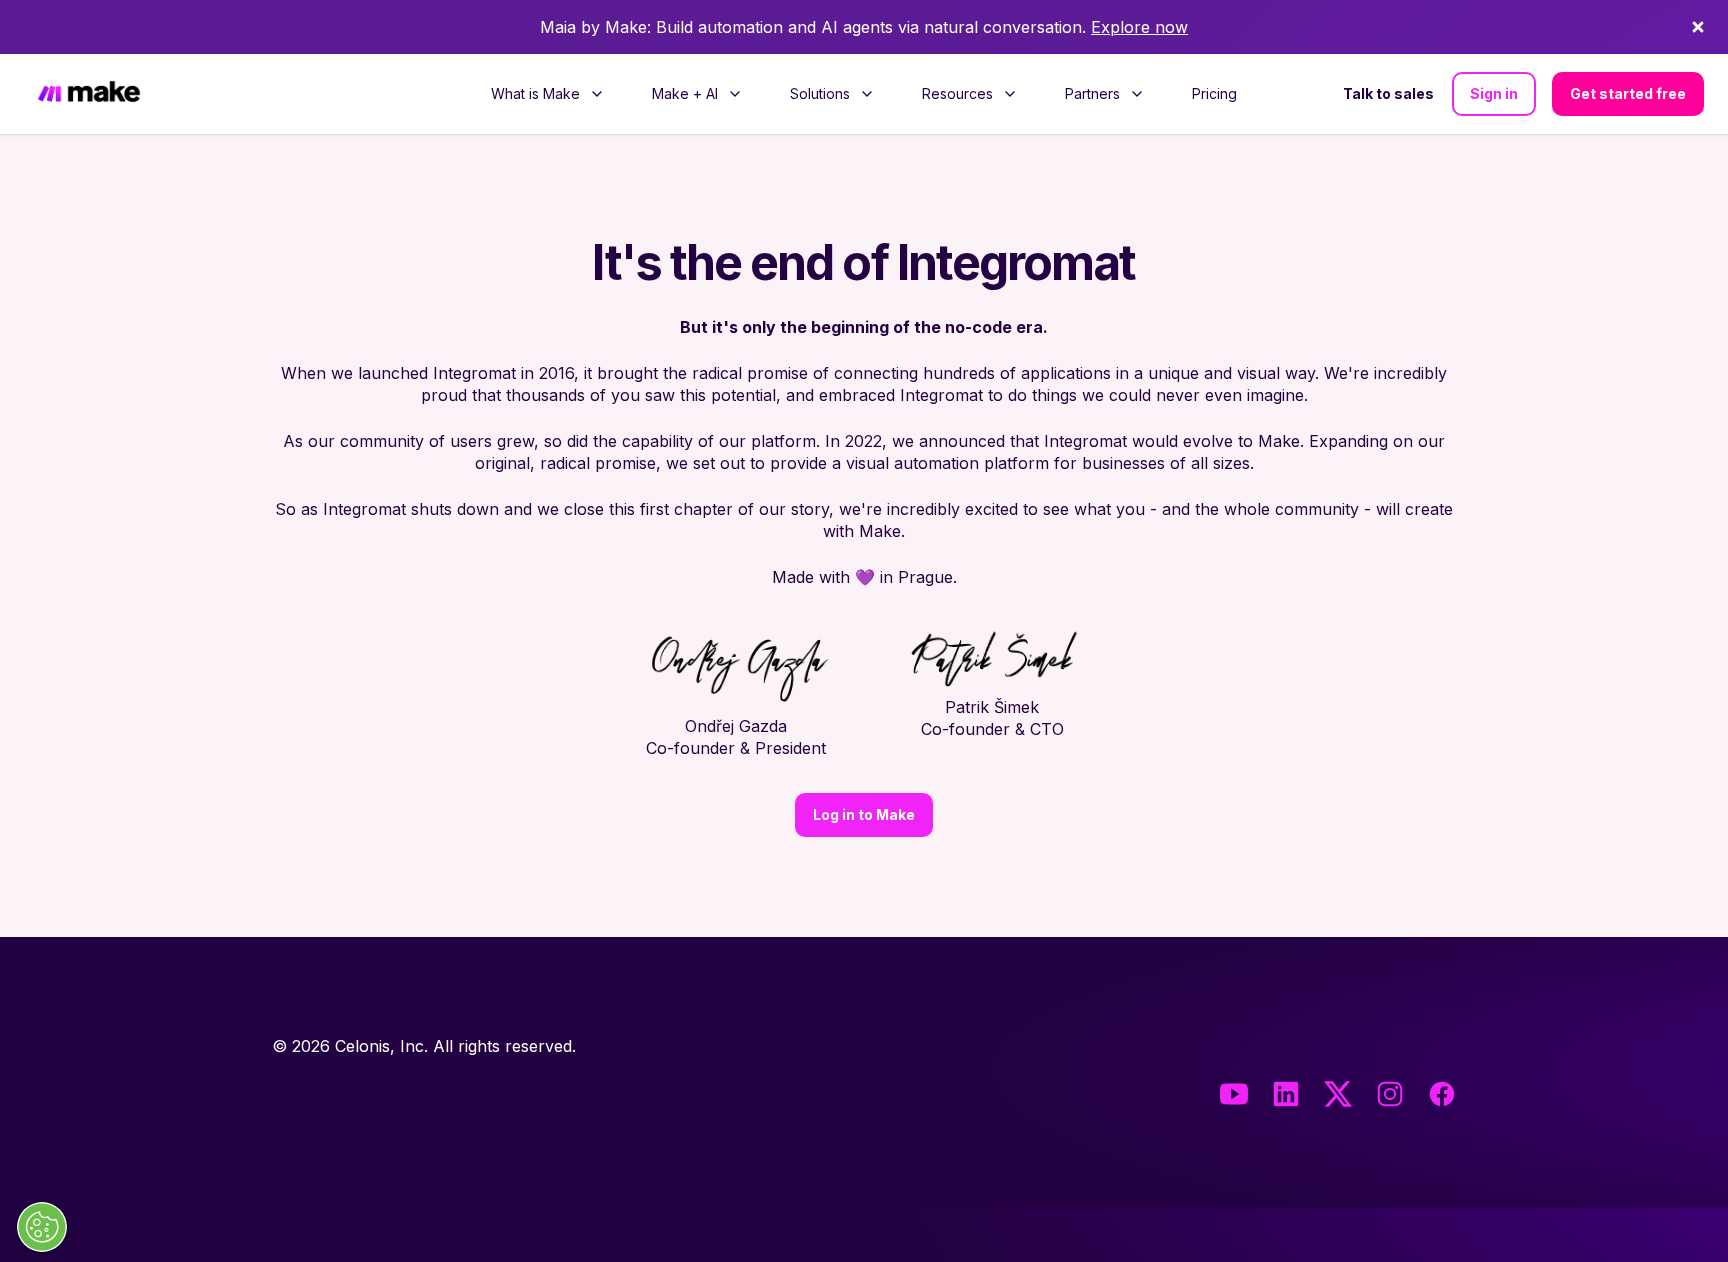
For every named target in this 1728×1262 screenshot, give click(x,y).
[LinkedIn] (1286, 1094)
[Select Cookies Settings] (42, 1227)
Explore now (1139, 27)
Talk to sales (1388, 93)
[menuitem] (547, 94)
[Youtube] (1234, 1094)
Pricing (1214, 93)
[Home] (89, 94)
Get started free (1628, 93)
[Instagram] (1390, 1094)
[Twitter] (1338, 1094)
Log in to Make (864, 814)
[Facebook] (1442, 1094)
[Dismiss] (1698, 27)
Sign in (1494, 93)
